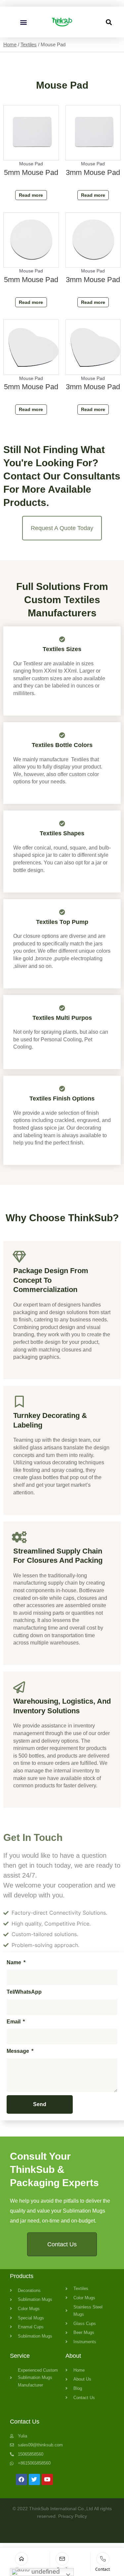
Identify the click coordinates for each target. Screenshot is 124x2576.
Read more (31, 195)
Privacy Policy (73, 2516)
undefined (45, 2572)
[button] (23, 22)
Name (15, 1962)
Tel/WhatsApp (24, 1992)
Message (19, 2051)
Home (10, 44)
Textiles (29, 44)
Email (14, 2022)
